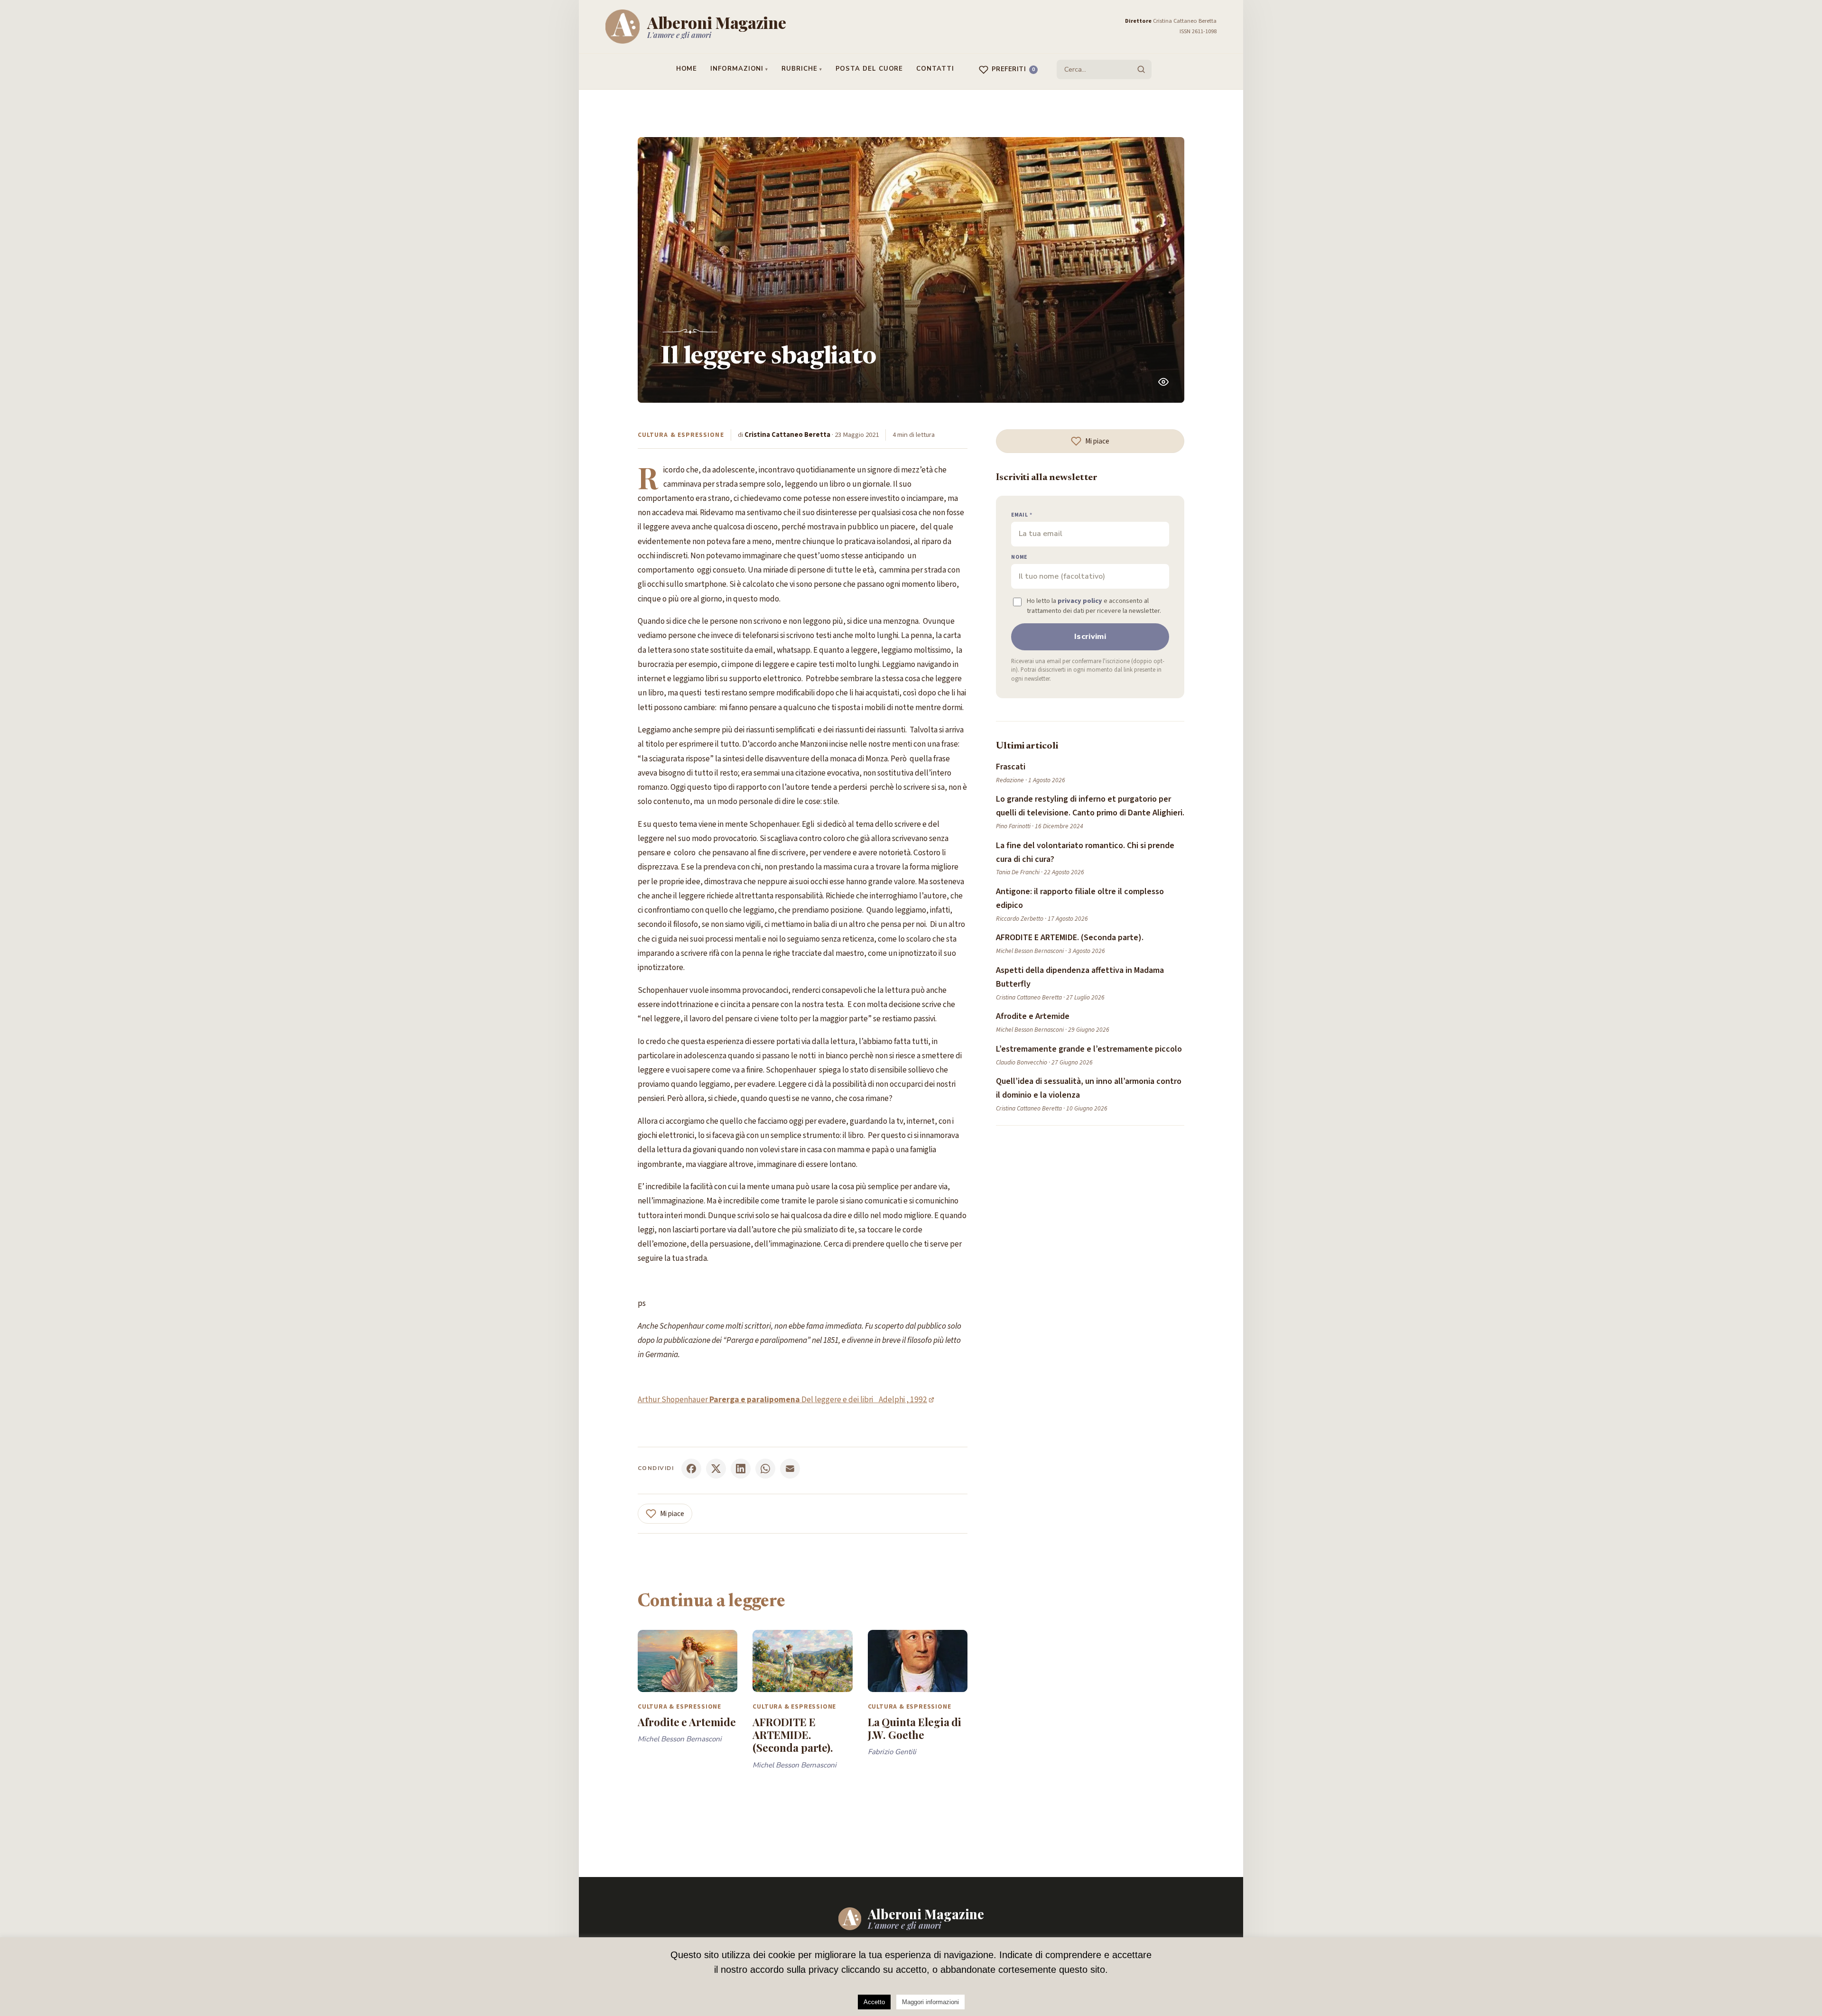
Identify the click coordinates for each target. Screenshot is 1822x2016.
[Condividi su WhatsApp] (765, 1469)
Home (687, 69)
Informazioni (737, 69)
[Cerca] (1141, 69)
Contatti (935, 69)
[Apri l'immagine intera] (1163, 382)
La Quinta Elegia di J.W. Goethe (915, 1728)
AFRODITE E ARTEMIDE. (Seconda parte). (793, 1735)
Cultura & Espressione (681, 435)
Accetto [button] (874, 2002)
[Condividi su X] (716, 1469)
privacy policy (1080, 601)
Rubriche (799, 69)
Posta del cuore (869, 69)
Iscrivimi (1090, 637)
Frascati (1011, 767)
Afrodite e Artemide (687, 1722)
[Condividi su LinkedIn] (741, 1469)
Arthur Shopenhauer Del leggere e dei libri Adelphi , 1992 (782, 1400)
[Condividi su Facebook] (691, 1469)
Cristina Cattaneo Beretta (787, 435)
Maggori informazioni (930, 2002)
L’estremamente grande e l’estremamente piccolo (1089, 1049)
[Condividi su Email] (790, 1469)
